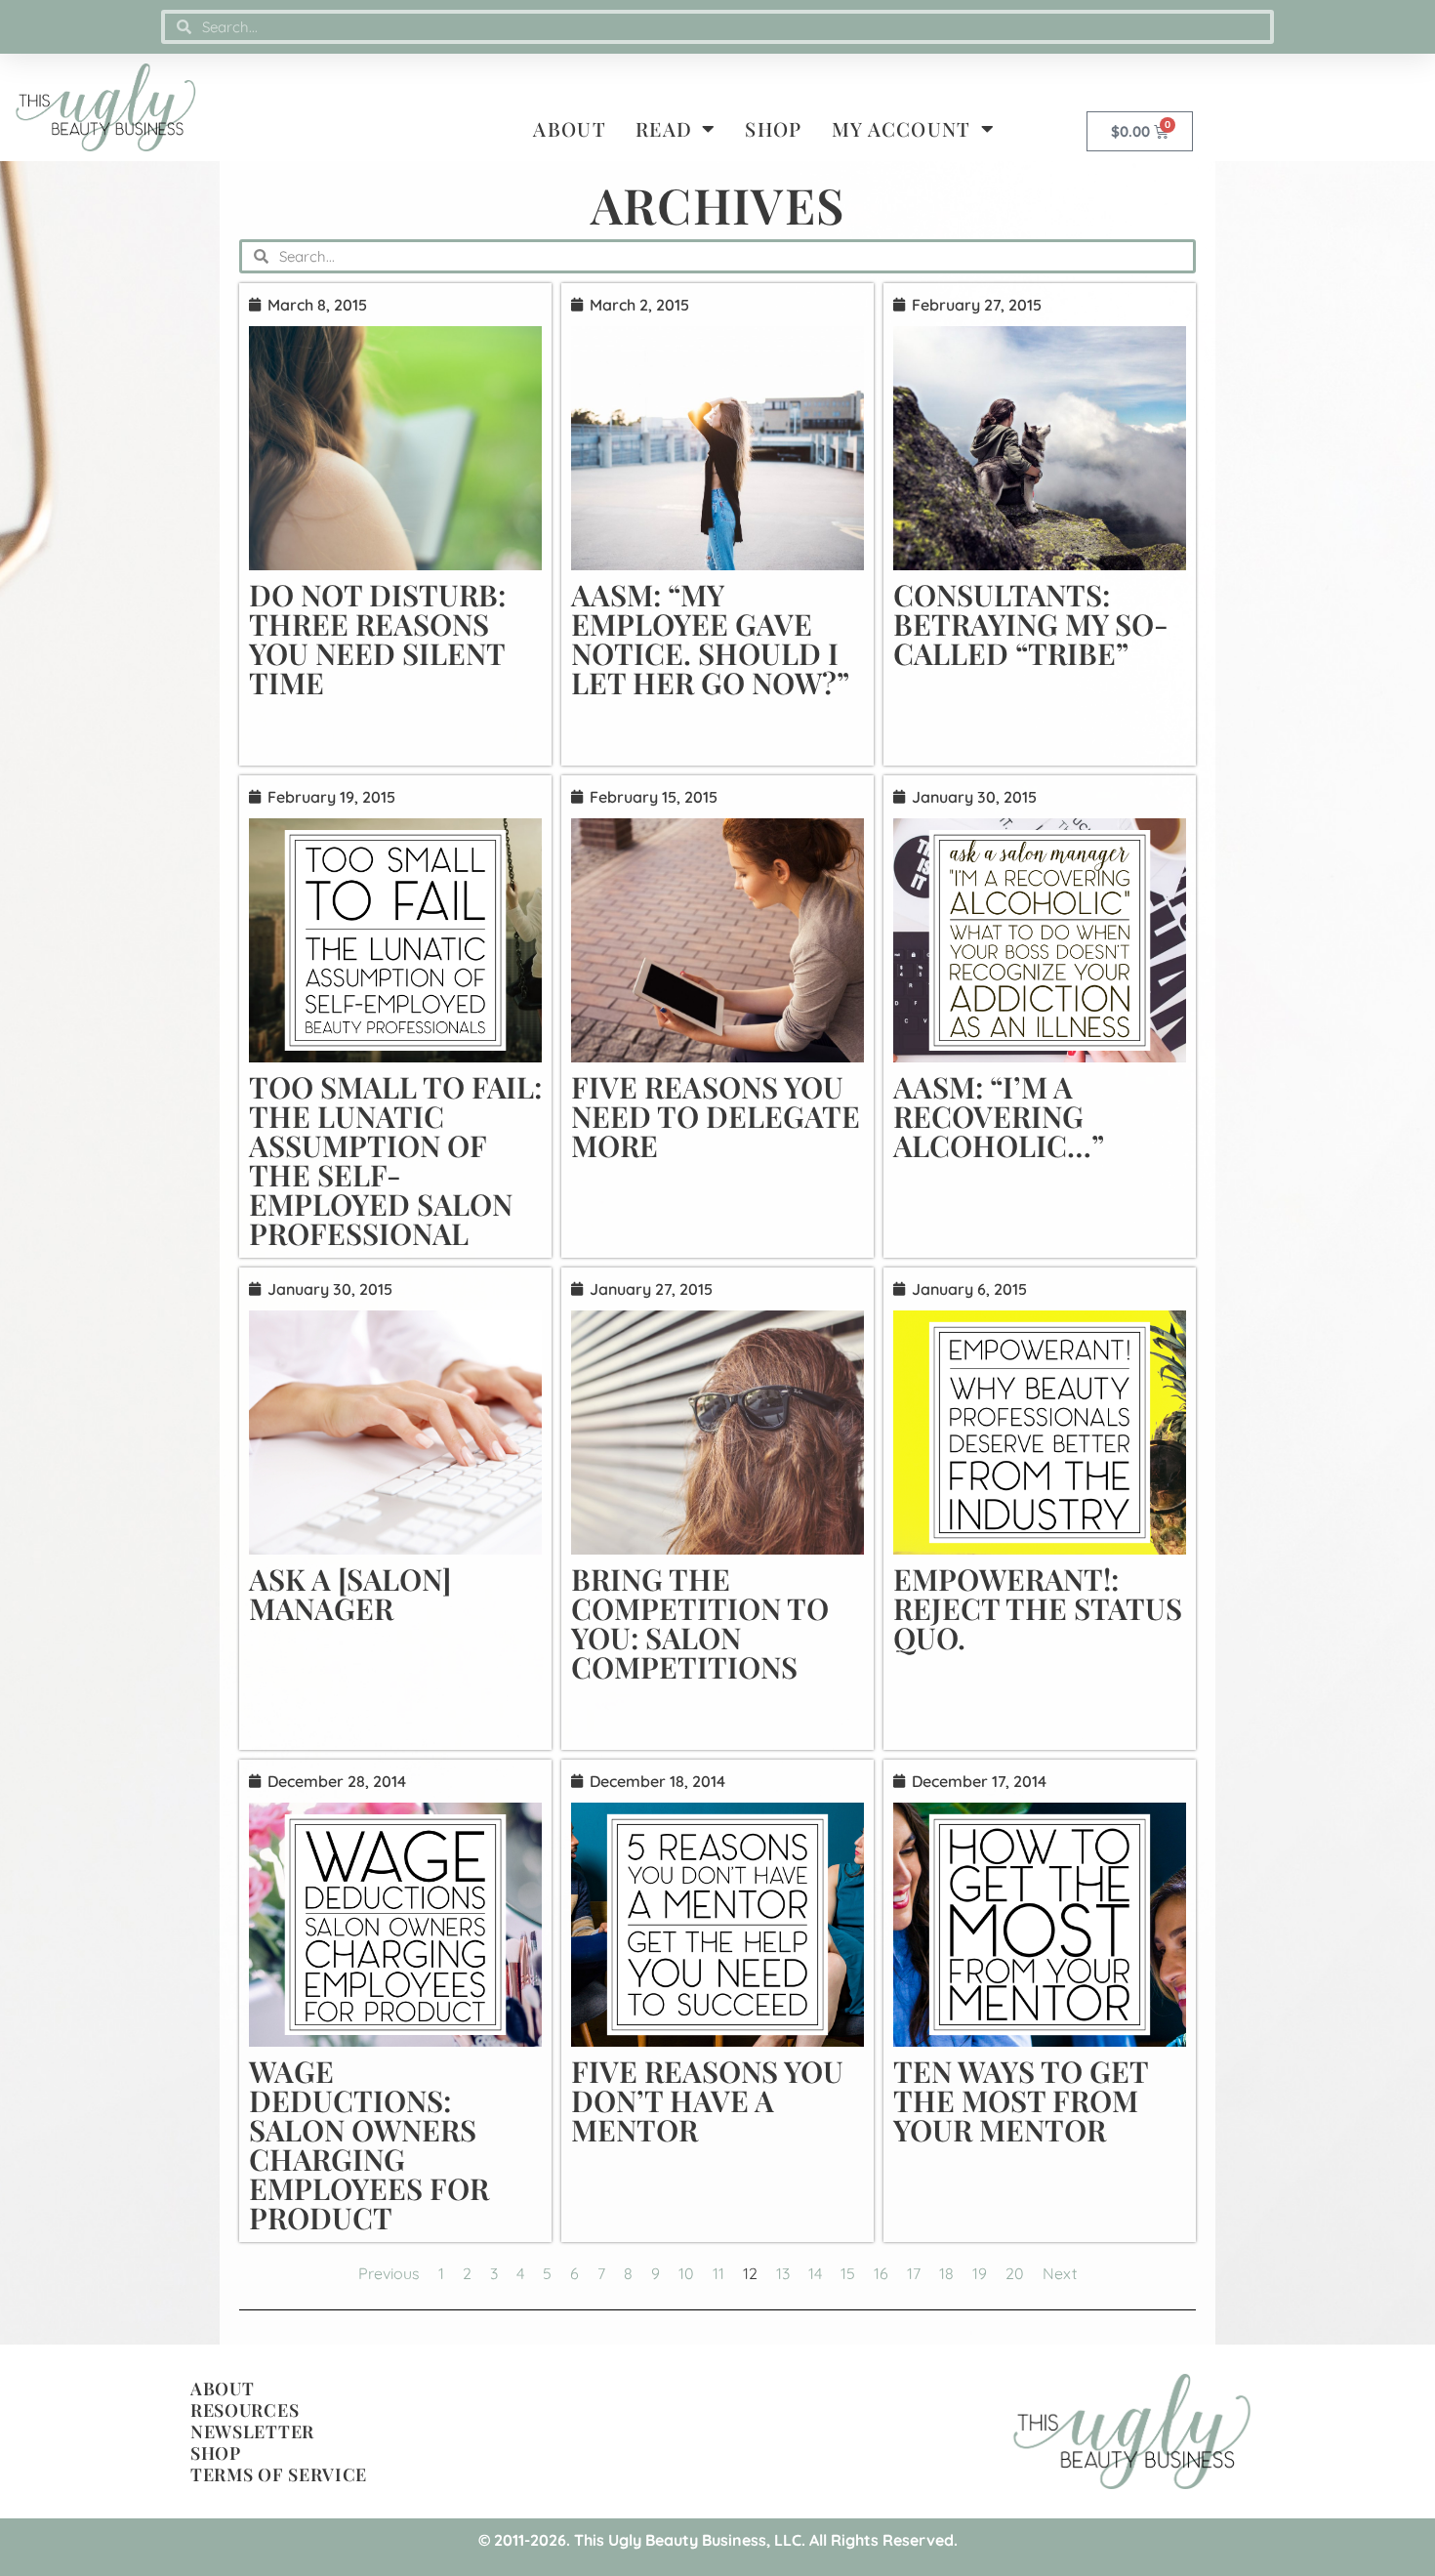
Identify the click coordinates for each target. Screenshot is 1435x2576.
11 (718, 2273)
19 (980, 2273)
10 (686, 2273)
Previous (389, 2273)
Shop (773, 128)
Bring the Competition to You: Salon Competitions (700, 1623)
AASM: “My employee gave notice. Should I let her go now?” (710, 639)
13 (783, 2273)
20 (1015, 2273)
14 (815, 2273)
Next (1060, 2273)
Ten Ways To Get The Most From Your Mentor (1021, 2100)
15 (848, 2273)
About (570, 128)
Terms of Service (279, 2474)
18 (946, 2273)
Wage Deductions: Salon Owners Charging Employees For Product (369, 2144)
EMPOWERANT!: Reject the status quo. (1038, 1608)
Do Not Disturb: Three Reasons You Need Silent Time (377, 639)
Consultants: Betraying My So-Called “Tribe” (1031, 624)
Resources (245, 2410)
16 (881, 2273)
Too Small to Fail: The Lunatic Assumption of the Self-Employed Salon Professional (395, 1160)
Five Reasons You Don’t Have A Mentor (707, 2100)
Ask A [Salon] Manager (350, 1594)
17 (914, 2273)
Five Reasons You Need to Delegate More (716, 1116)
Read (664, 128)
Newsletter (252, 2431)
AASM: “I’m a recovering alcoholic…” (999, 1116)
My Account (902, 128)
